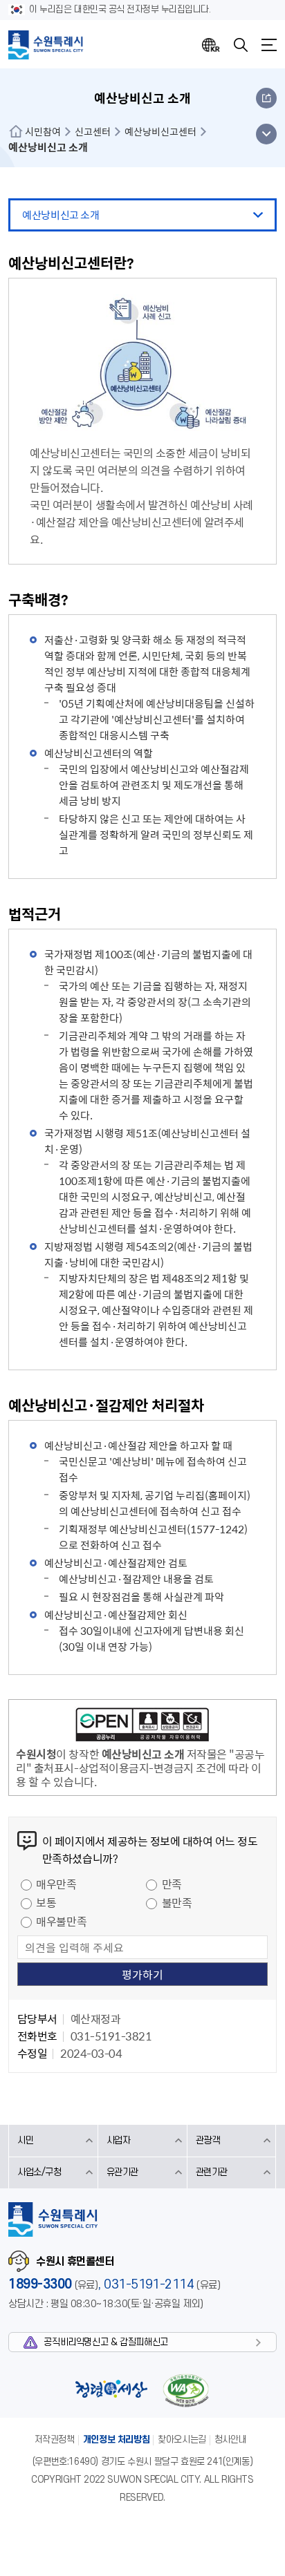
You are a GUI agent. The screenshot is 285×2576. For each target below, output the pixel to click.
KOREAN (211, 45)
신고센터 (93, 131)
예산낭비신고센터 (160, 131)
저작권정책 (55, 2440)
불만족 (177, 1902)
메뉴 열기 (266, 134)
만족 (172, 1884)
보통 (46, 1902)
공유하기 (266, 98)
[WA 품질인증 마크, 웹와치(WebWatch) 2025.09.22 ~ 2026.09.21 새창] (185, 2390)
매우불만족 (61, 1921)
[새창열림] (142, 1727)
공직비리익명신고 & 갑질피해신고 (105, 2342)
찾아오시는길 (182, 2440)
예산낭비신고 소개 (61, 215)
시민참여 (43, 131)
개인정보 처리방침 (117, 2440)
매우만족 (56, 1884)
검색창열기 (241, 45)
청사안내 (230, 2440)
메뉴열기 (269, 45)
